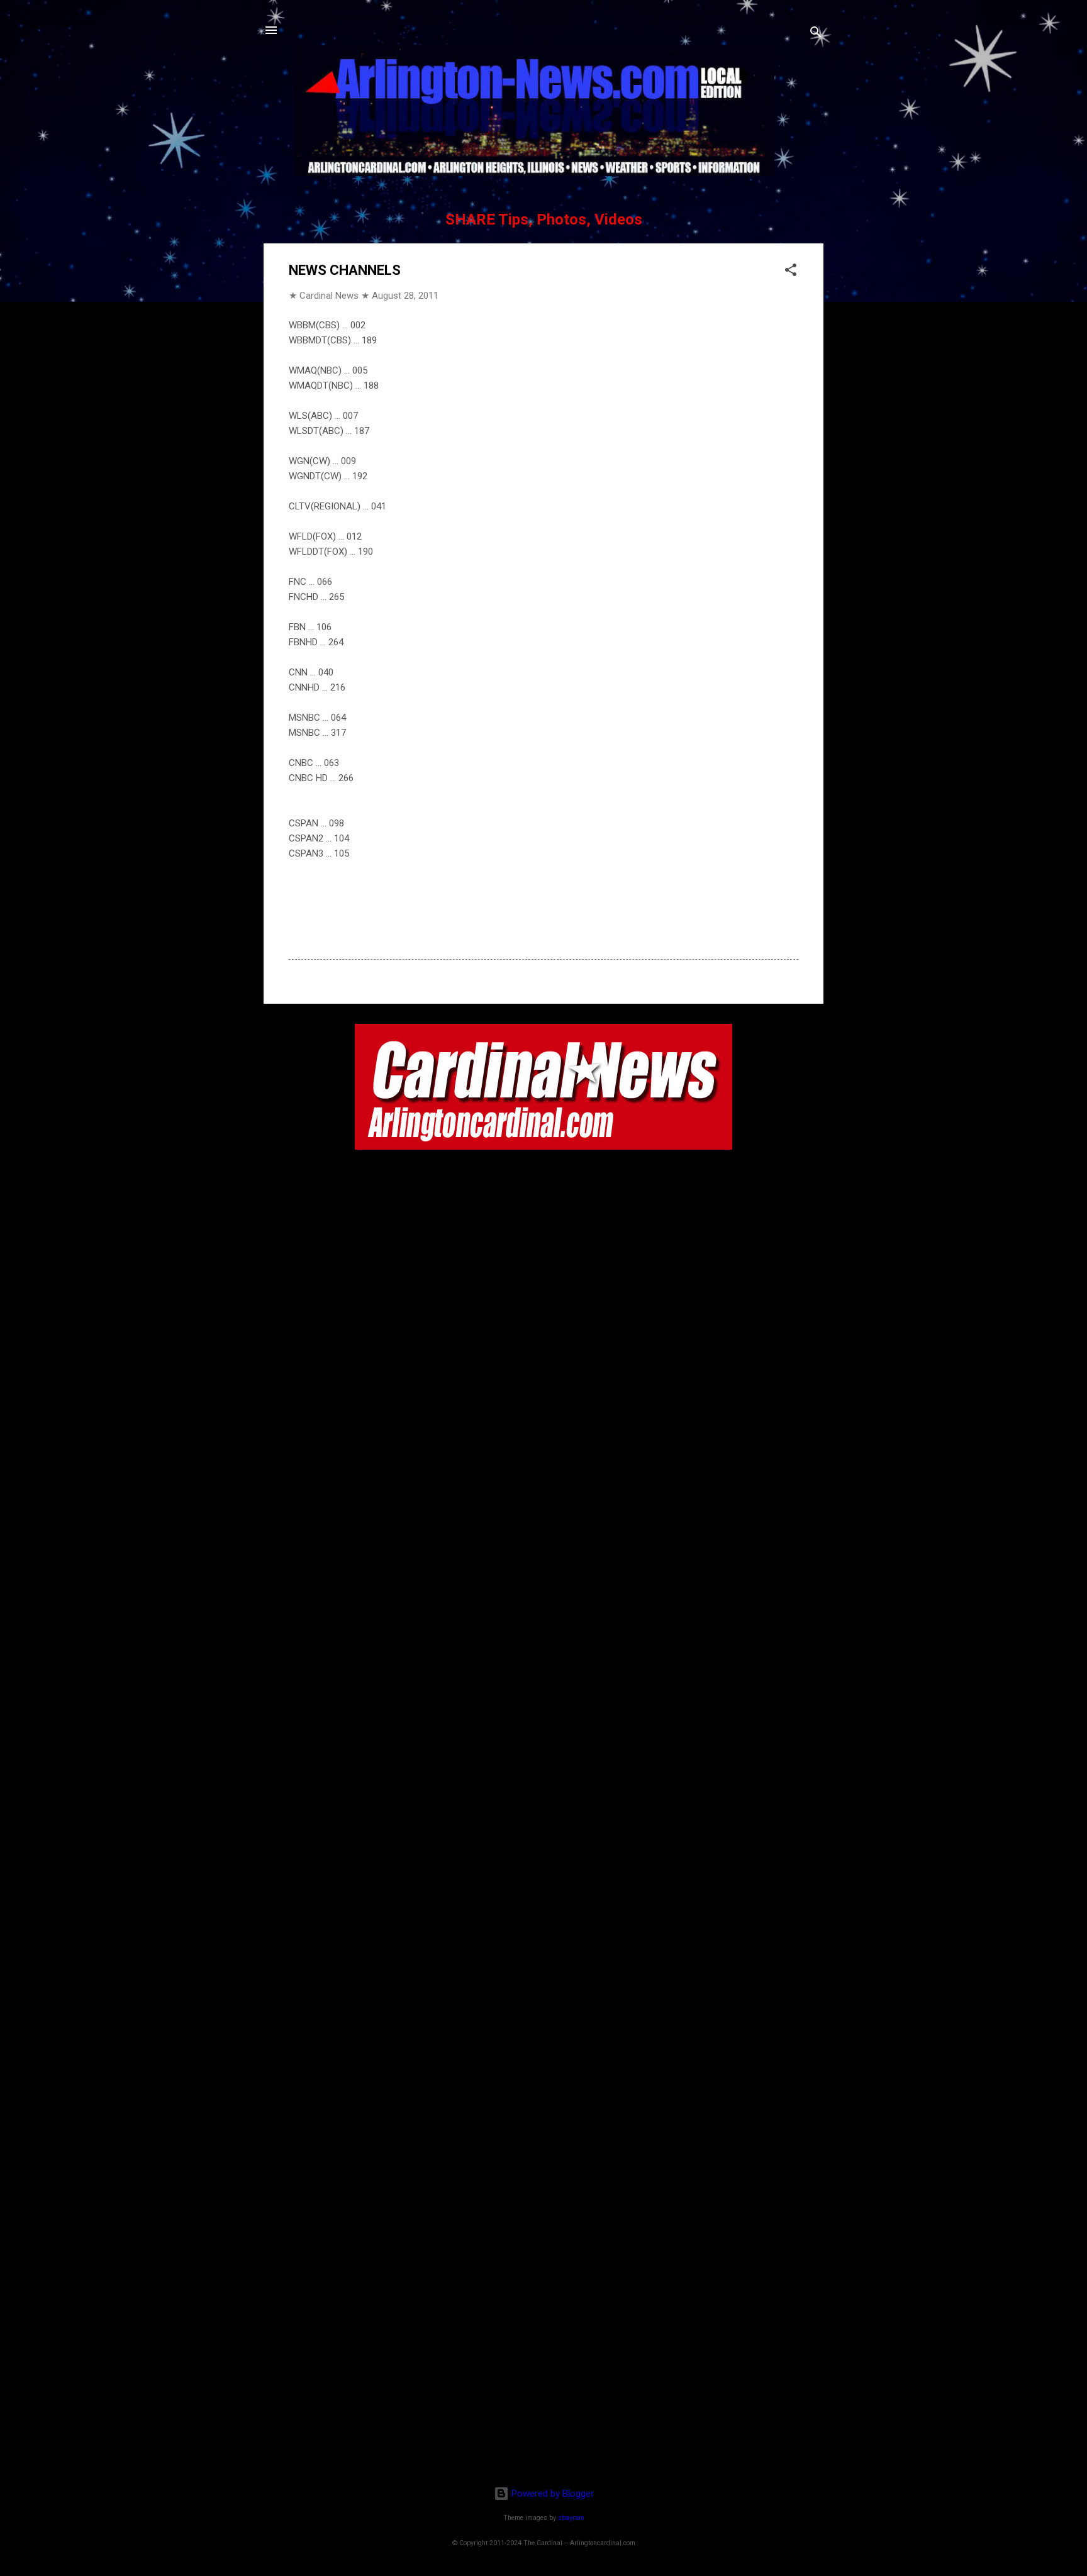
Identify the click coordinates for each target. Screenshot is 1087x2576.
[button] (791, 272)
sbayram (571, 2518)
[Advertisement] (543, 2395)
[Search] (816, 34)
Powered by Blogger (551, 2494)
